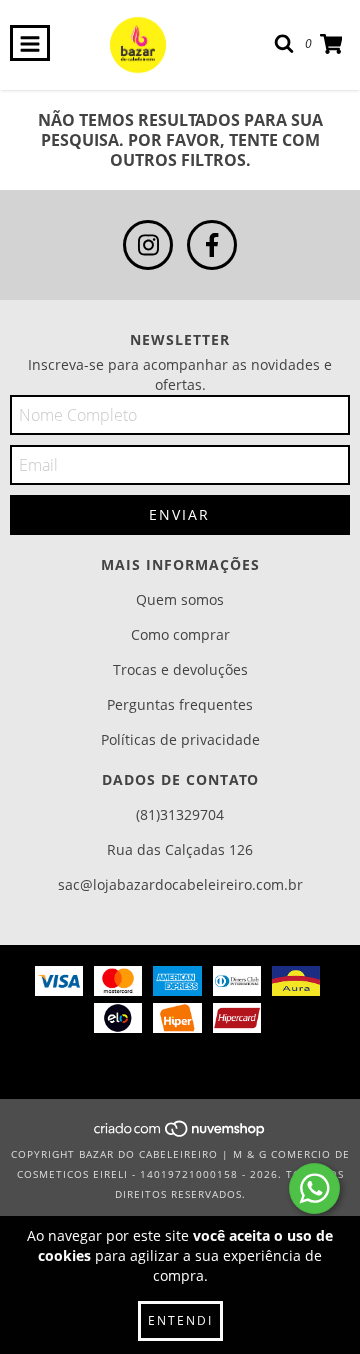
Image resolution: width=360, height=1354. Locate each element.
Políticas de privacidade (180, 739)
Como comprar (180, 634)
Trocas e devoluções (180, 669)
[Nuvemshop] (180, 1134)
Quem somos (180, 599)
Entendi (180, 1320)
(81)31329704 (180, 814)
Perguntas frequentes (180, 704)
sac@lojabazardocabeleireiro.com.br (180, 884)
